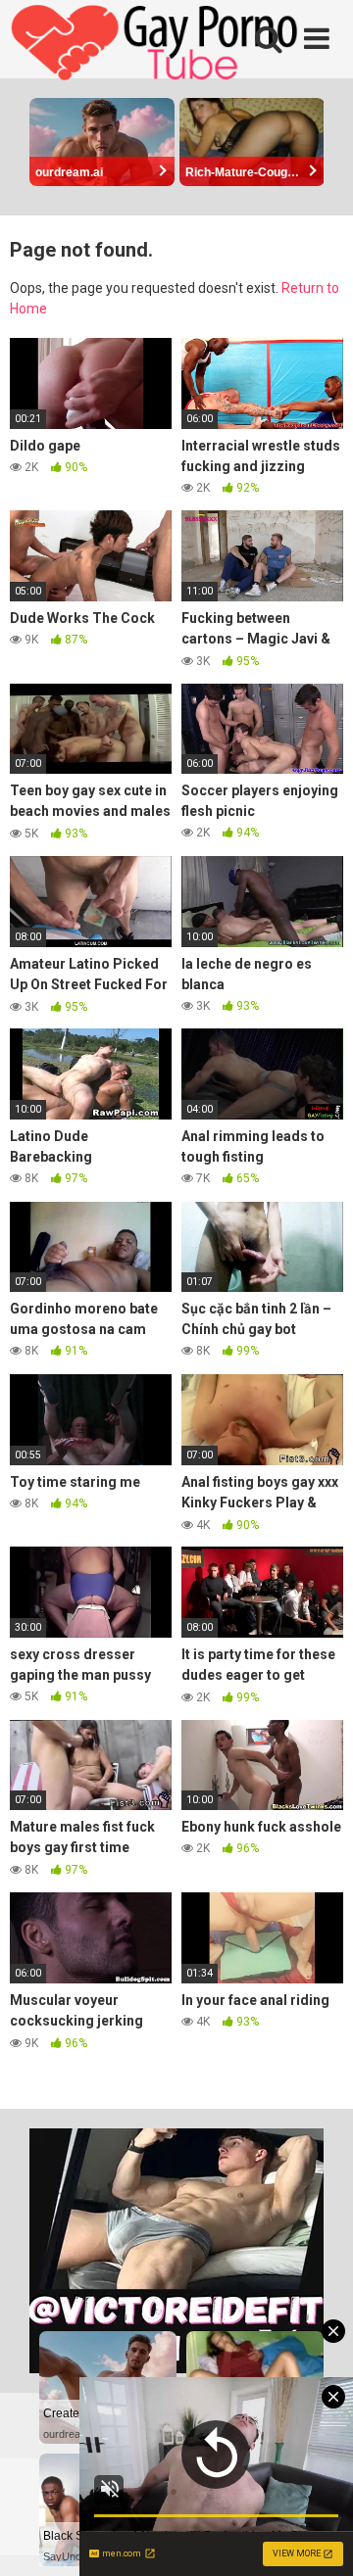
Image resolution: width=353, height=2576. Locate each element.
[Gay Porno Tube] (157, 45)
